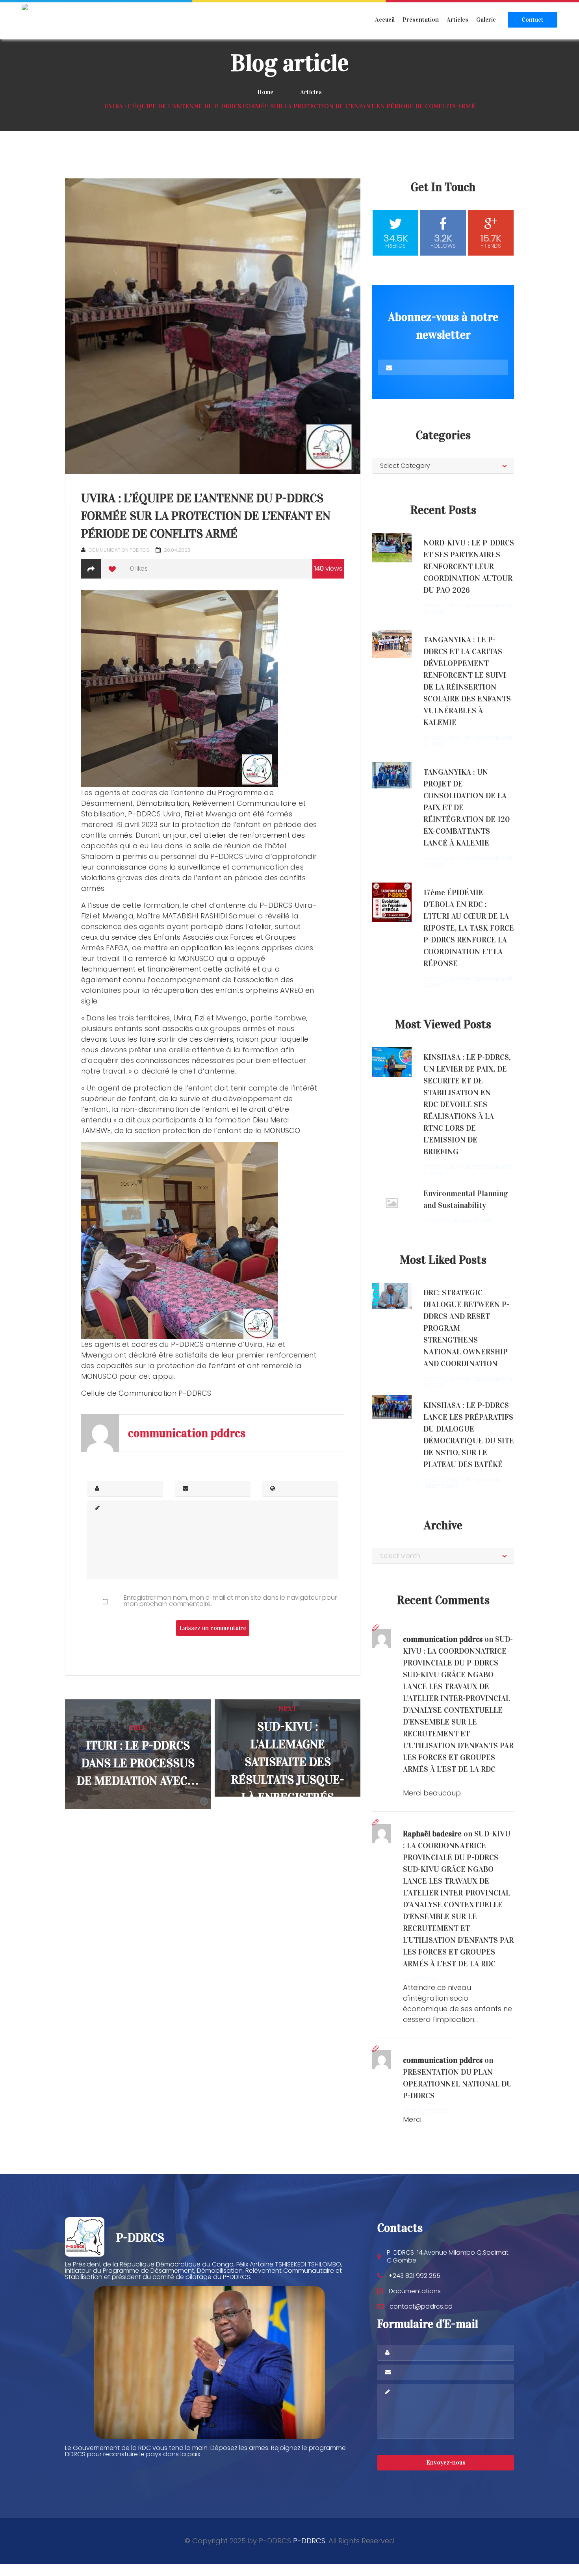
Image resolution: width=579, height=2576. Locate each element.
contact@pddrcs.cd (421, 2306)
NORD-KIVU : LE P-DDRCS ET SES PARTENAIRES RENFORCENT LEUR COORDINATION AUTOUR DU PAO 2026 (469, 566)
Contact (533, 19)
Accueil (385, 19)
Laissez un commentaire (213, 1628)
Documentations (415, 2291)
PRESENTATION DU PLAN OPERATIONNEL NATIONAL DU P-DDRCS (457, 2084)
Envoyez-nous (446, 2462)
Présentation (421, 19)
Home (265, 92)
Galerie (486, 19)
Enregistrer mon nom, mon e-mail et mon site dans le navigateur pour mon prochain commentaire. (230, 1601)
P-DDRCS (309, 2541)
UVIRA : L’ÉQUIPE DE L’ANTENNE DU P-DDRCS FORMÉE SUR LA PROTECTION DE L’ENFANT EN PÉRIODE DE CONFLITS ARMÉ (206, 516)
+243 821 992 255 (414, 2276)
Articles (457, 19)
